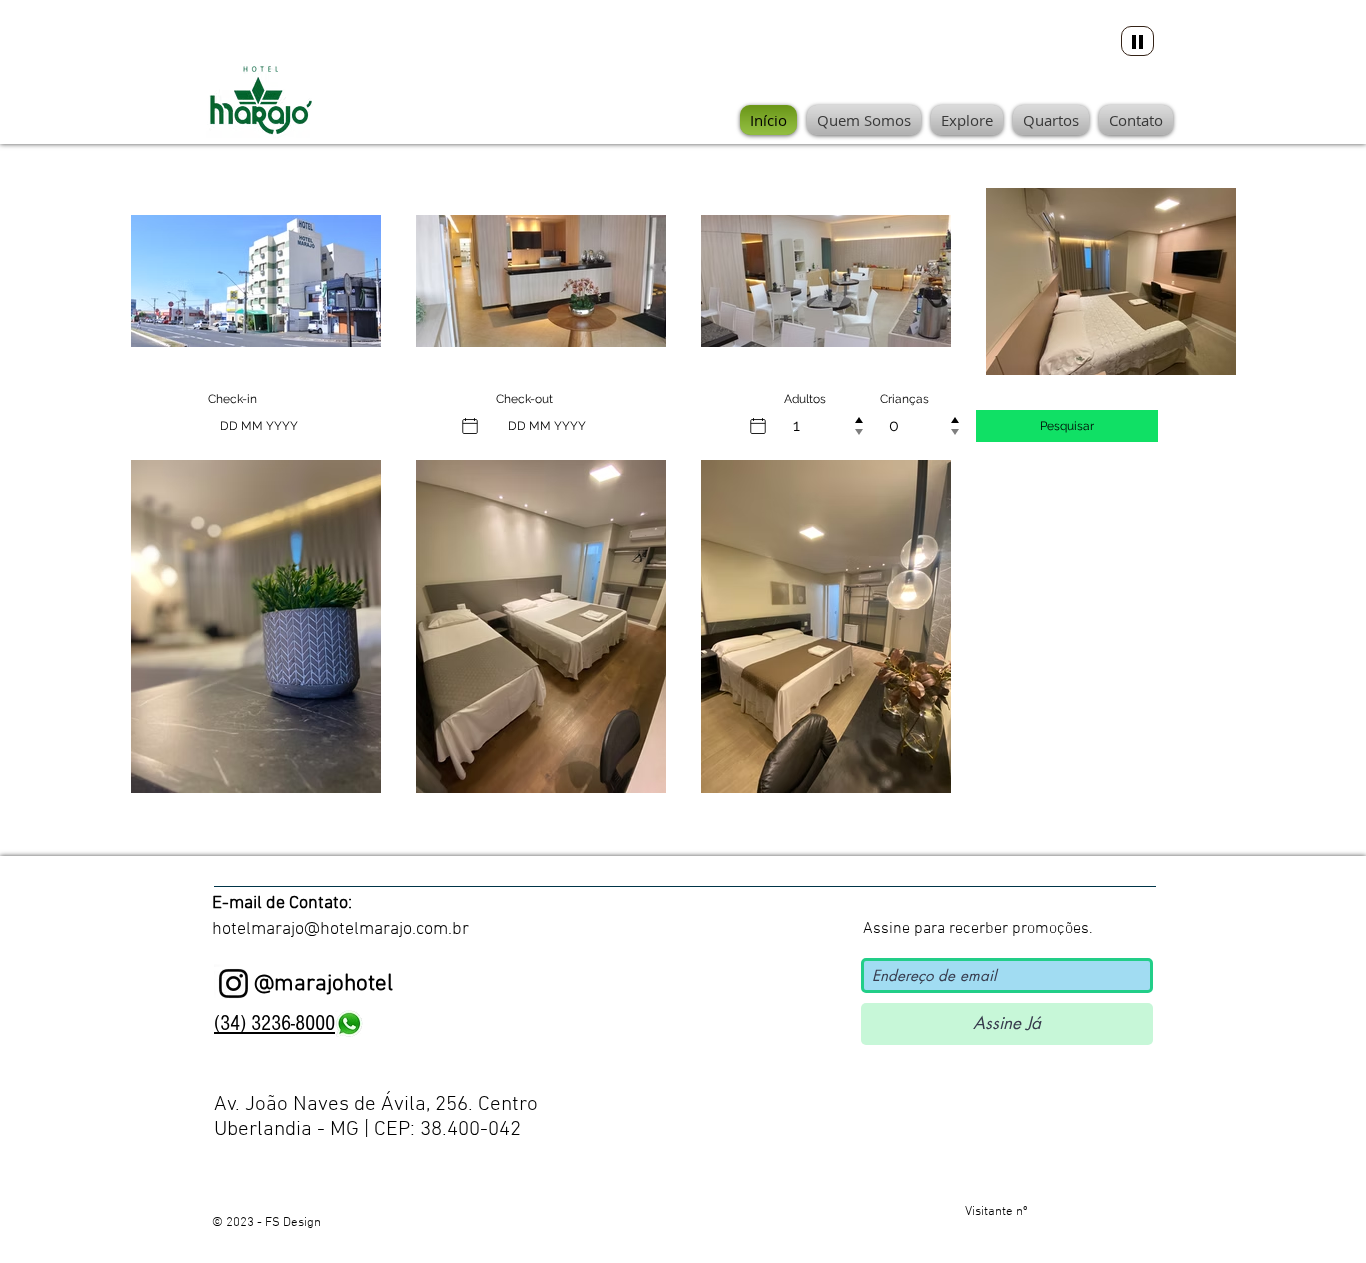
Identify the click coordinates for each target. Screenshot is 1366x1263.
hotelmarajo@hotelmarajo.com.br (340, 929)
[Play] (1137, 41)
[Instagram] (233, 983)
